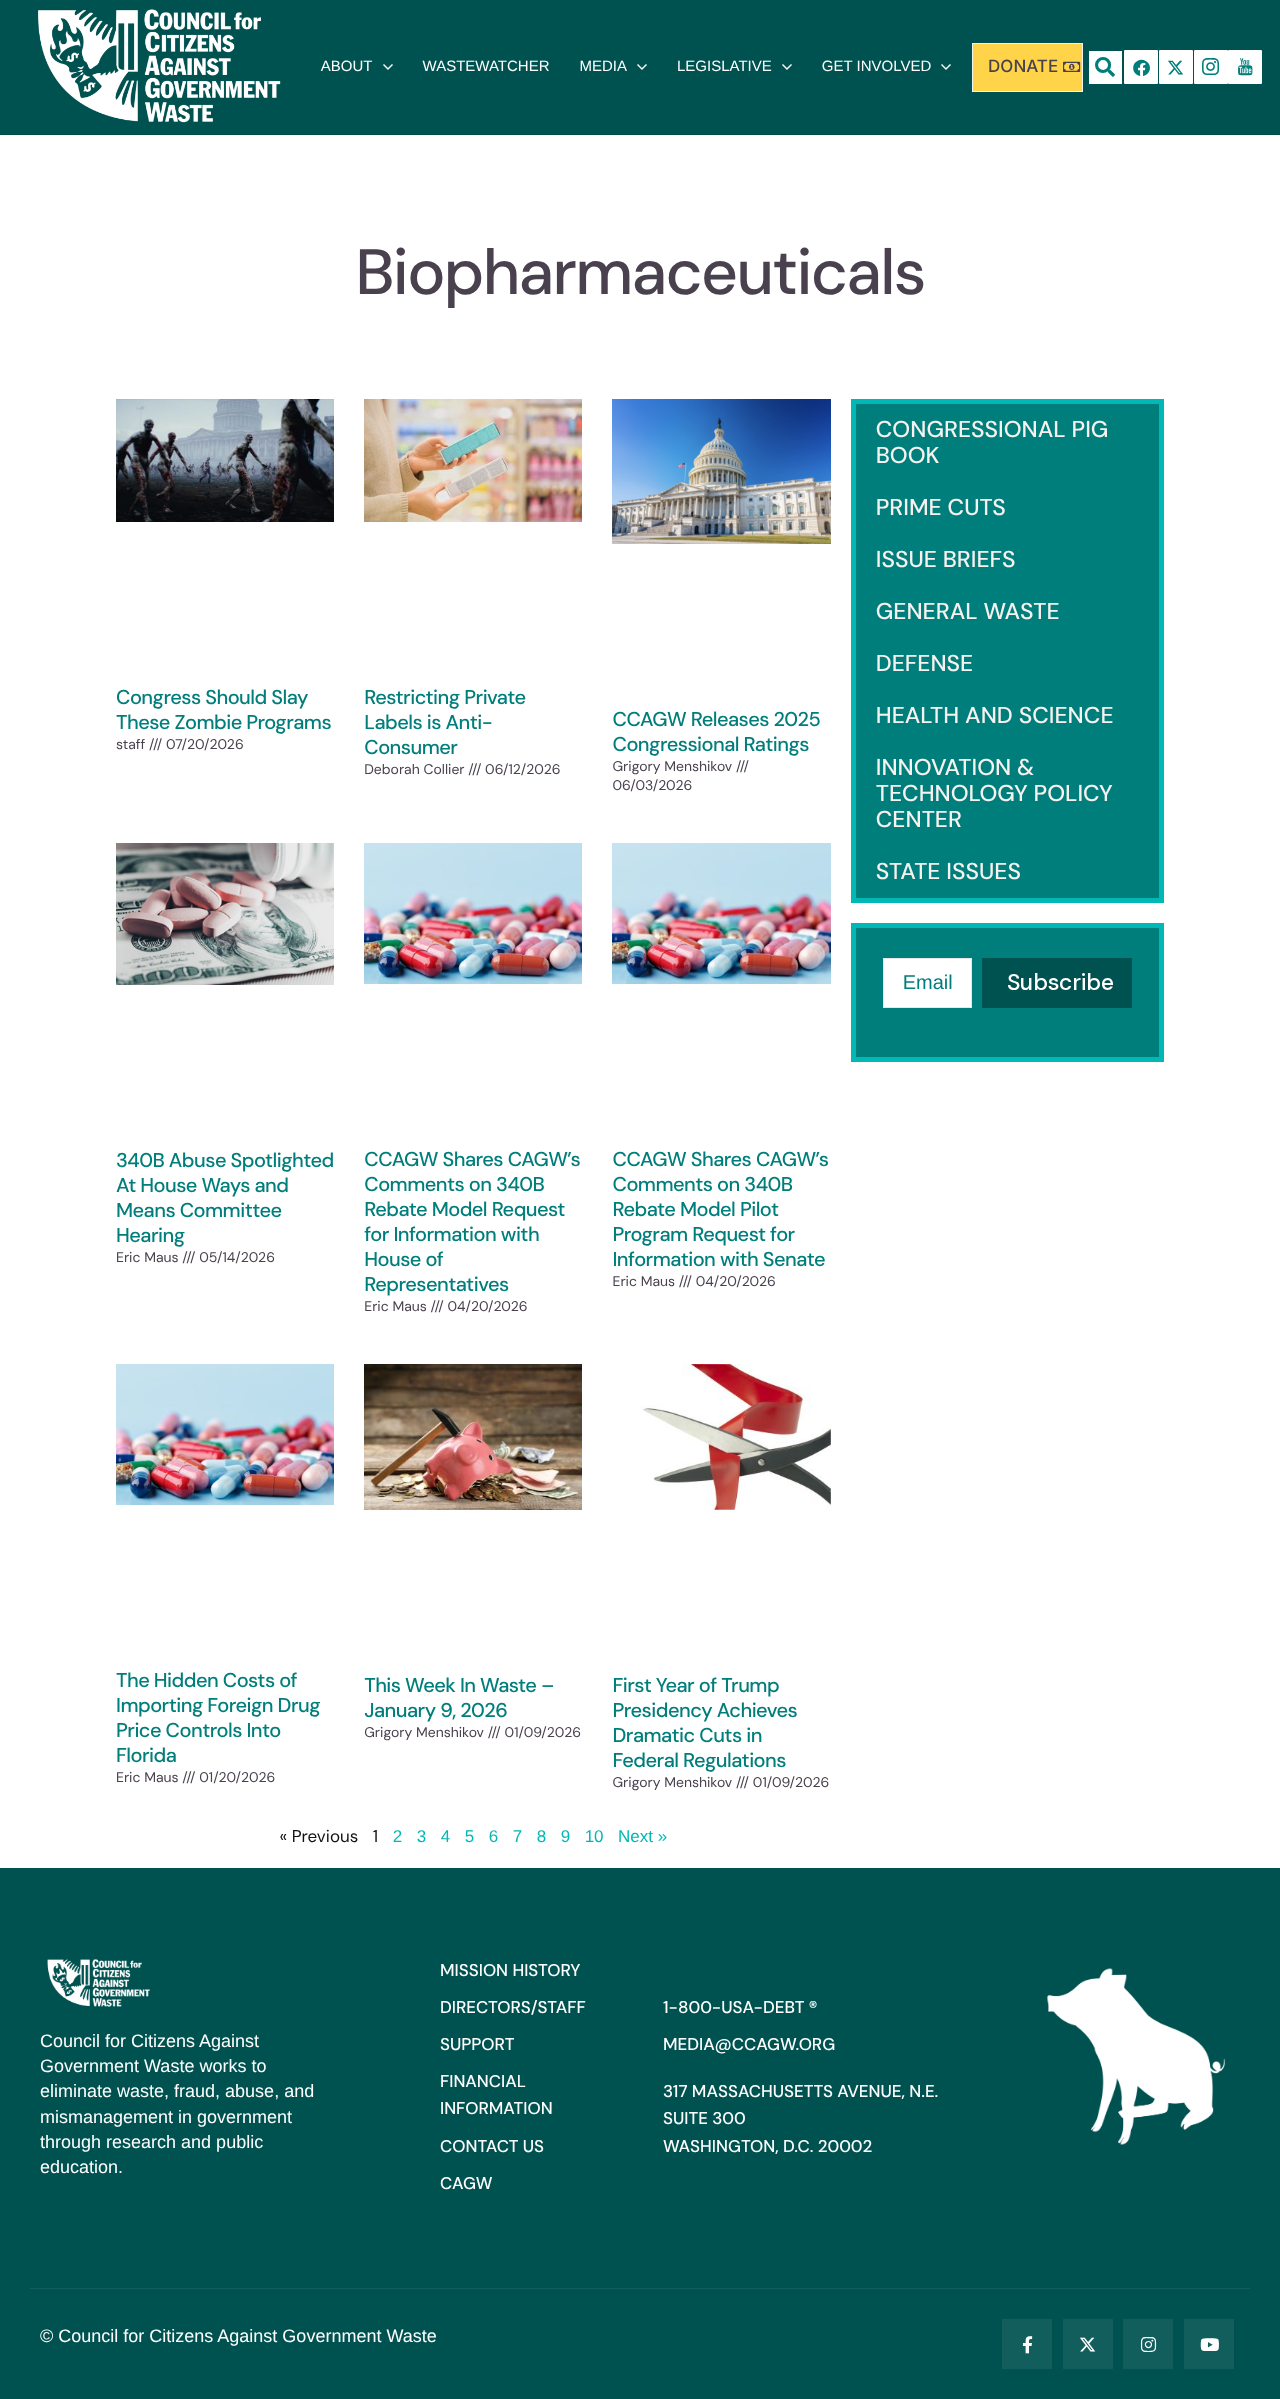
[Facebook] (1141, 67)
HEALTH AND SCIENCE (995, 716)
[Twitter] (1088, 2344)
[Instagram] (1148, 2344)
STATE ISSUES (948, 872)
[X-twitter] (1176, 67)
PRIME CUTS (941, 508)
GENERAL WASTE (968, 612)
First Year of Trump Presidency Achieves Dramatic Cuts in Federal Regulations (704, 1723)
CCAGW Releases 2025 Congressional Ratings (716, 732)
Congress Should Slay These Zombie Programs (223, 710)
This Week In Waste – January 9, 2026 (459, 1698)
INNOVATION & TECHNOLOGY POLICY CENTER (994, 794)
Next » (642, 1836)
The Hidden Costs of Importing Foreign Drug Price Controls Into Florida (218, 1718)
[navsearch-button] (1105, 67)
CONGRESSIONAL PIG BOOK (992, 443)
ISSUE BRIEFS (946, 560)
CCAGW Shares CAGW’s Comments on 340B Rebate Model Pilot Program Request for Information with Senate (720, 1210)
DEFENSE (925, 664)
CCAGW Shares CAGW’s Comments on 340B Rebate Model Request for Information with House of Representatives (472, 1222)
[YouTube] (1209, 2344)
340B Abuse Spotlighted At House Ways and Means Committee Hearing (225, 1198)
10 (594, 1836)
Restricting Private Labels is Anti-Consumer (444, 723)
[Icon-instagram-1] (1211, 67)
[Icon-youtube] (1245, 67)
